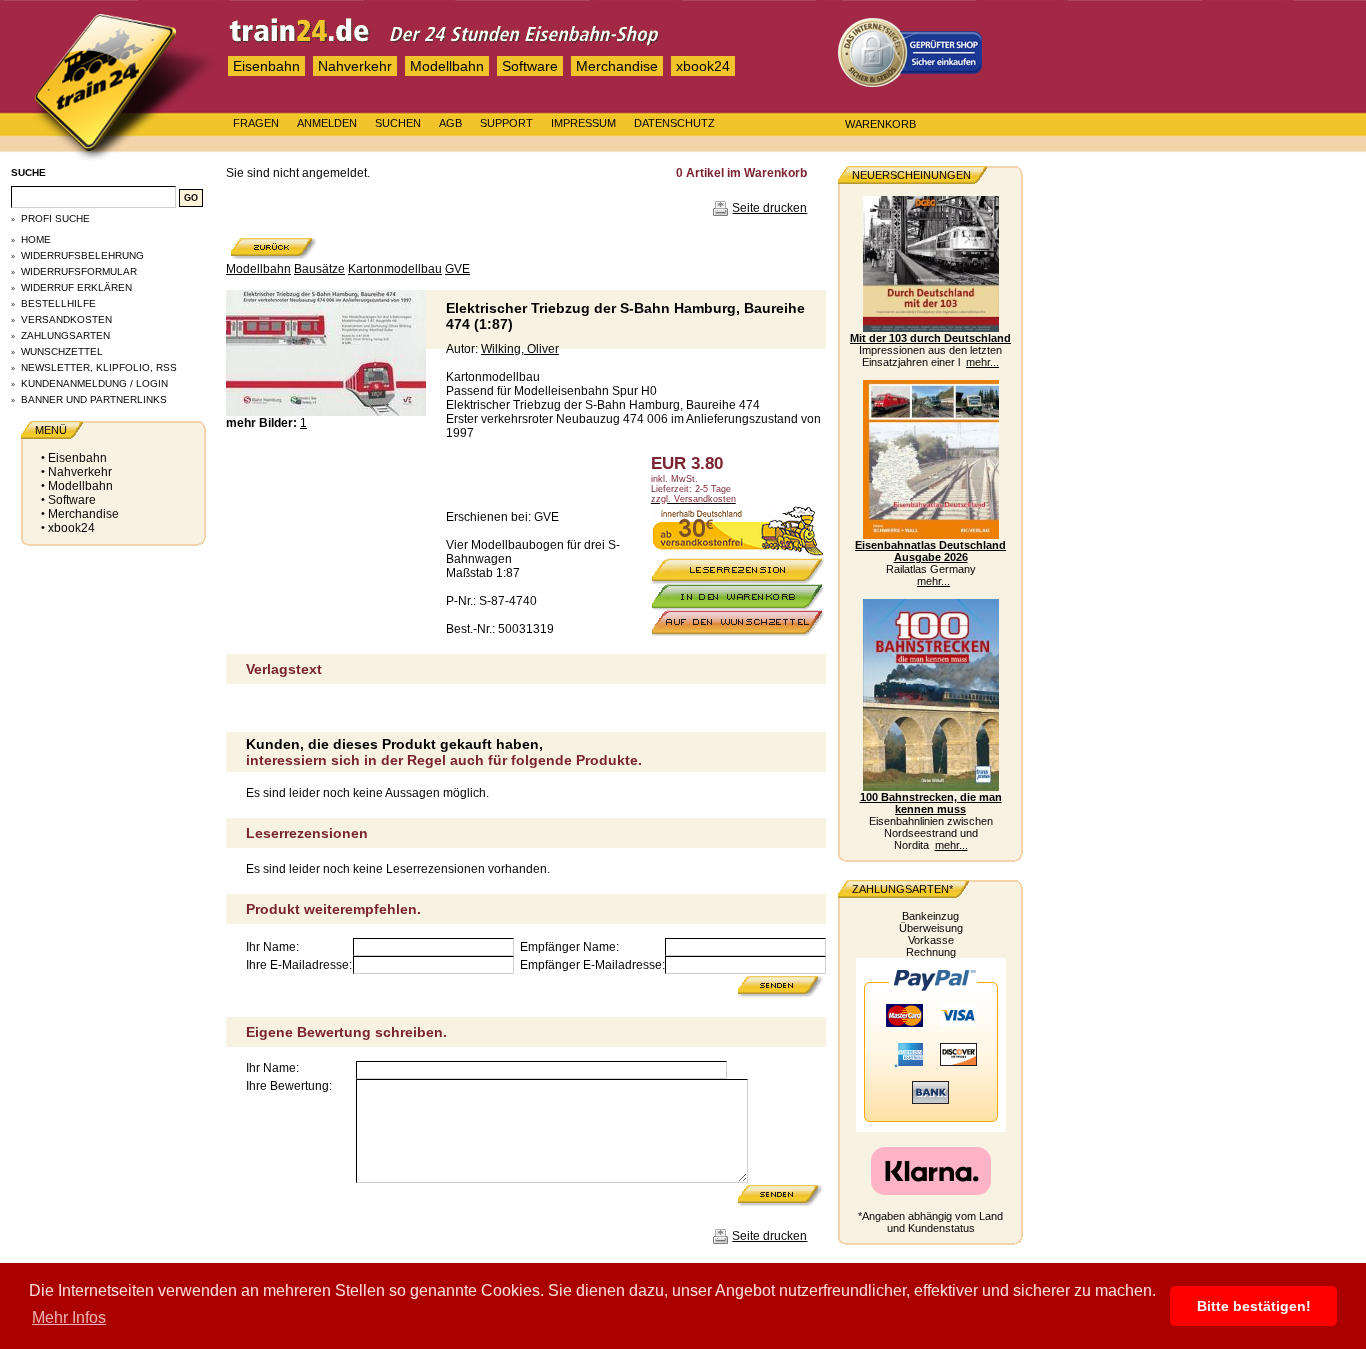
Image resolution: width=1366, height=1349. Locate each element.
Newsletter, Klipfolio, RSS (99, 367)
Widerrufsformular (79, 271)
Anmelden (327, 123)
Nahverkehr (355, 66)
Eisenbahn (266, 66)
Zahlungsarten (65, 335)
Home (36, 239)
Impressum (583, 123)
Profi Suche (55, 218)
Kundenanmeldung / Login (94, 383)
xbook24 (703, 66)
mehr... (982, 362)
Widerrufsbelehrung (82, 255)
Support (506, 123)
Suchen (398, 123)
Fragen (256, 123)
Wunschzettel (62, 351)
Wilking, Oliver (520, 349)
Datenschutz (674, 123)
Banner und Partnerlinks (94, 399)
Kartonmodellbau (395, 269)
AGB (450, 123)
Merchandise (617, 66)
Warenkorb (880, 124)
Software (530, 66)
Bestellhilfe (58, 303)
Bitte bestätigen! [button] (1254, 1306)
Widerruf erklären (76, 287)
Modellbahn (447, 66)
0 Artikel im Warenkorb (741, 173)
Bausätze (319, 269)
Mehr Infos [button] (69, 1317)
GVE (457, 269)
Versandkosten (66, 319)
